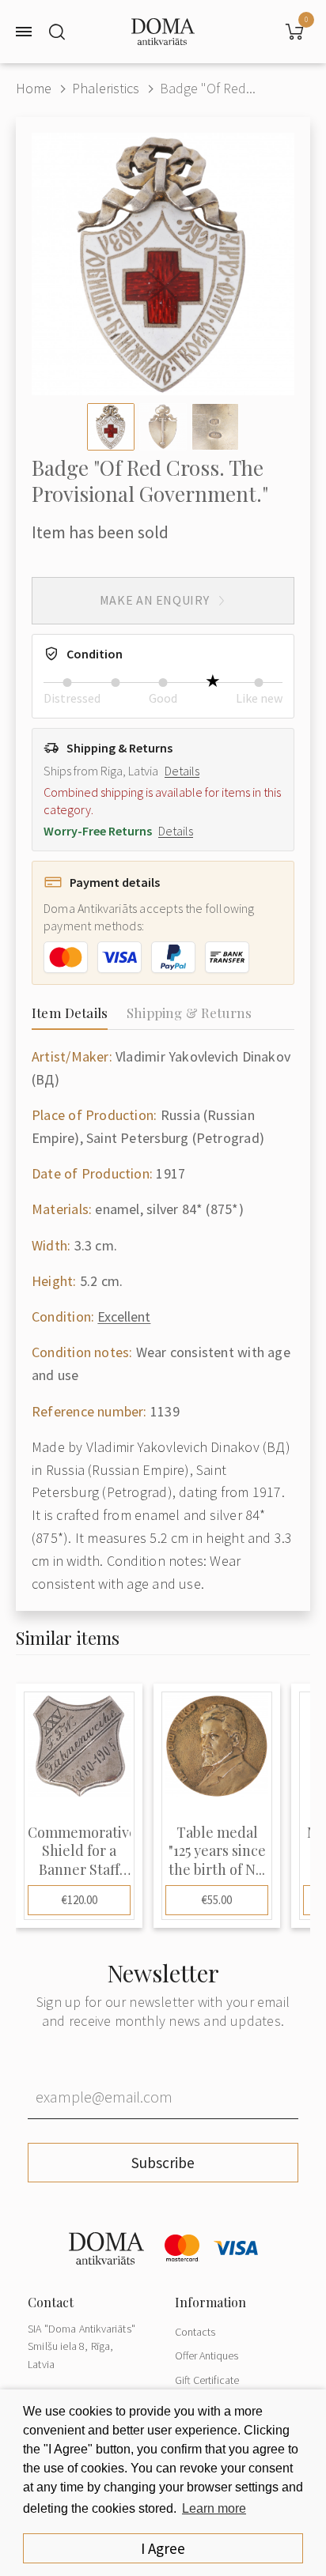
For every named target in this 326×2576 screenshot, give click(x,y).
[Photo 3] (215, 427)
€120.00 (80, 1900)
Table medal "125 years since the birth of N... (217, 1851)
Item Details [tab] (70, 1013)
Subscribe (163, 2163)
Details (182, 771)
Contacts (195, 2332)
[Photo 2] (163, 427)
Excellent (124, 1316)
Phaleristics (106, 88)
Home (34, 88)
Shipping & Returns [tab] (189, 1013)
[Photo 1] (111, 427)
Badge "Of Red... (208, 88)
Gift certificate (207, 2380)
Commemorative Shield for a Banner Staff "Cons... (79, 1851)
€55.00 (217, 1900)
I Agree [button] (163, 2548)
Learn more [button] (214, 2508)
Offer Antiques (207, 2355)
